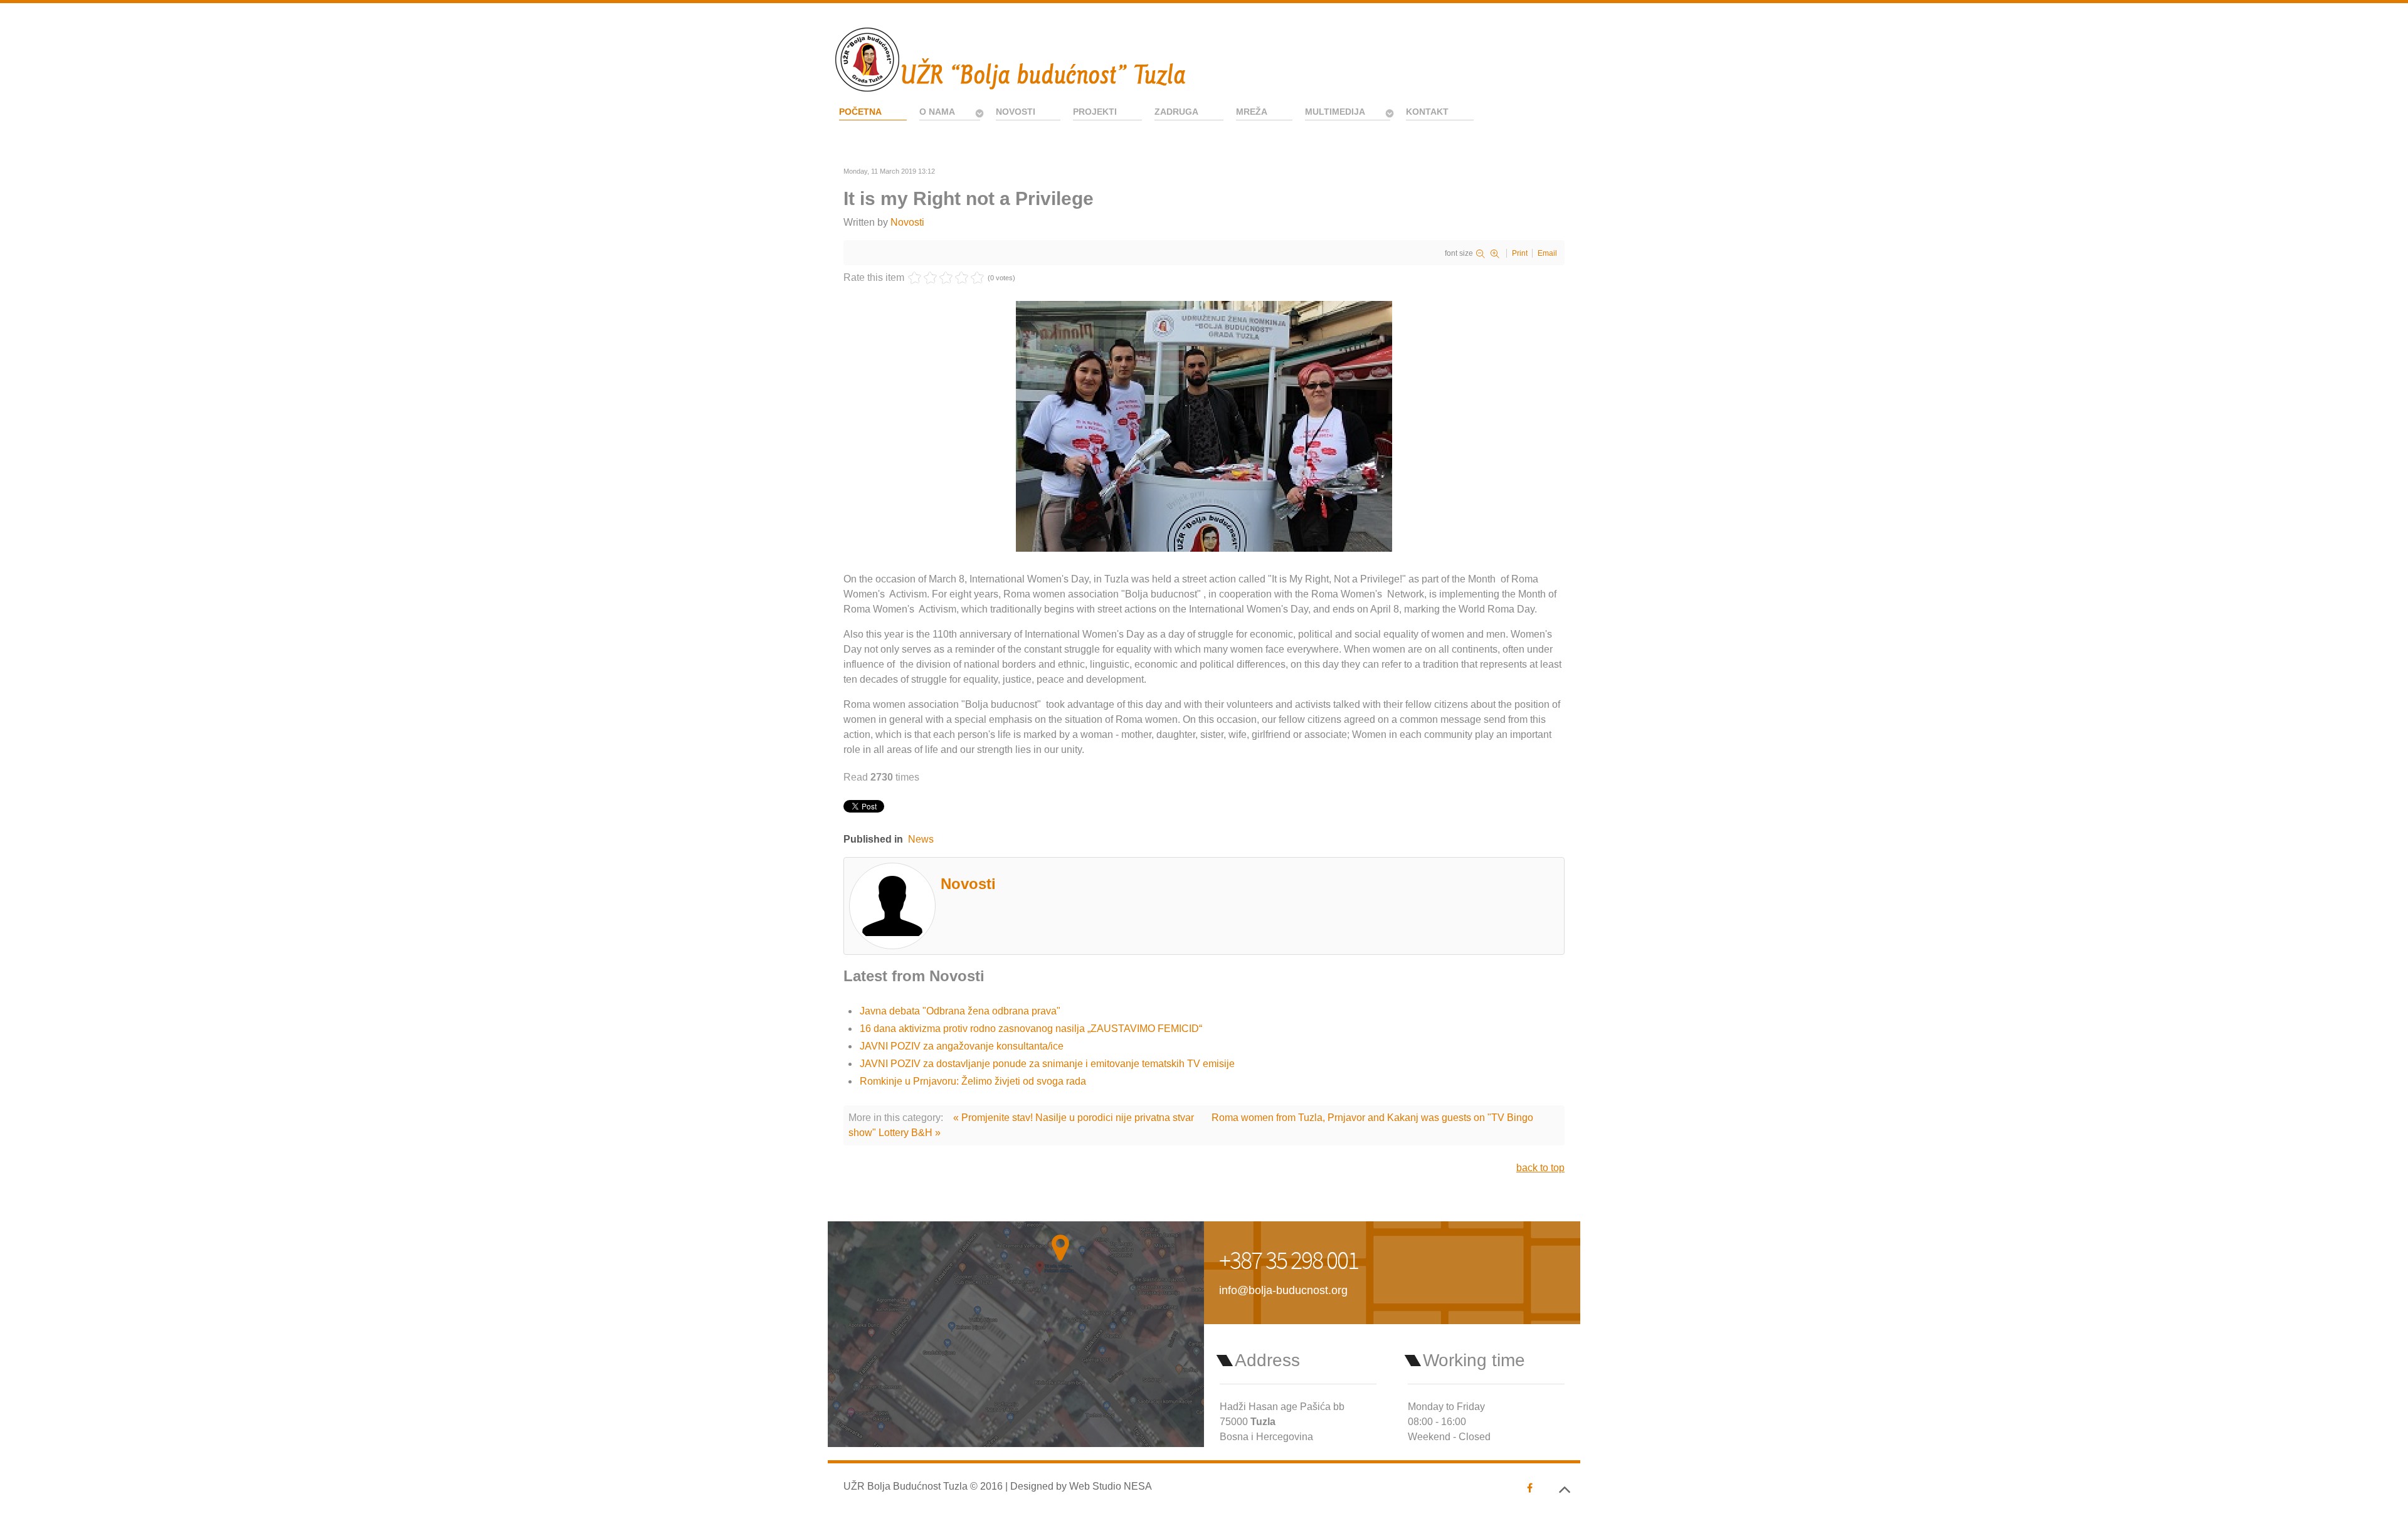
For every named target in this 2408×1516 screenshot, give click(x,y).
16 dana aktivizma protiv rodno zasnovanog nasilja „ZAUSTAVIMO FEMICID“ (1031, 1029)
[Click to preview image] (1204, 426)
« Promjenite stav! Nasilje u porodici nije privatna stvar (1074, 1118)
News (921, 839)
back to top (1540, 1168)
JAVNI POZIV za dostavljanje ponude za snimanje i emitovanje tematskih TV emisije (1047, 1064)
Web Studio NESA (1111, 1486)
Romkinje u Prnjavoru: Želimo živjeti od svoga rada (973, 1081)
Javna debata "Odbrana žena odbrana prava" (960, 1011)
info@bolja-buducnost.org (1283, 1290)
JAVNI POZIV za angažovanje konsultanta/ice (962, 1046)
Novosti (907, 222)
